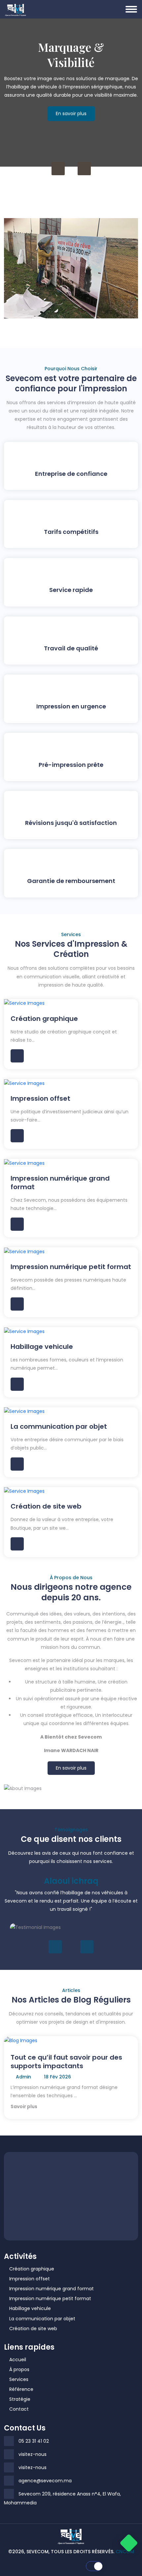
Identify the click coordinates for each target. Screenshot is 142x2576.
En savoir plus (71, 122)
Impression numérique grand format (52, 2289)
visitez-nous (33, 2454)
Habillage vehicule (30, 2308)
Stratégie (20, 2399)
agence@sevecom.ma (45, 2481)
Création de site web (33, 2329)
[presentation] (58, 169)
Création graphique (32, 2269)
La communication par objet (42, 2319)
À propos (19, 2369)
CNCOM (125, 2552)
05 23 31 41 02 (34, 2441)
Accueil (18, 2360)
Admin (23, 2077)
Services (19, 2379)
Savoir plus (24, 2106)
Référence (21, 2389)
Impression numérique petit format (50, 2299)
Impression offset (30, 2279)
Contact (19, 2409)
